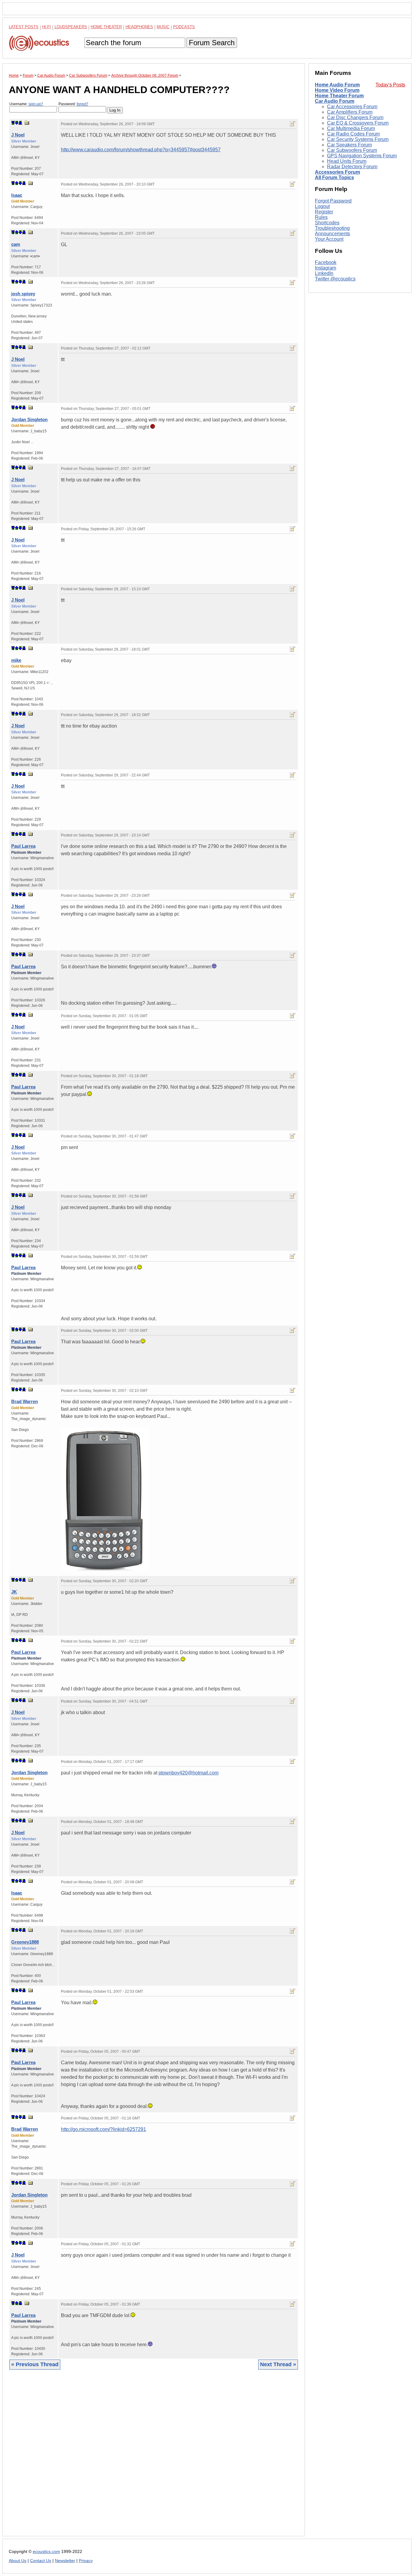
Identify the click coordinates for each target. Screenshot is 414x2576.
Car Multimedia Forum (351, 128)
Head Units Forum (347, 161)
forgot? (82, 104)
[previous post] (17, 183)
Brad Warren (25, 1401)
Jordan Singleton (29, 419)
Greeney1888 (25, 1942)
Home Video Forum (337, 90)
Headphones (139, 27)
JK (14, 1592)
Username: (26, 104)
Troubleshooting (332, 228)
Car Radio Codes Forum (353, 134)
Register (324, 212)
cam (16, 244)
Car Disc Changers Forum (355, 117)
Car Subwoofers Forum (352, 150)
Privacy (86, 2561)
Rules (321, 217)
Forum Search (212, 43)
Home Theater (106, 27)
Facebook (326, 263)
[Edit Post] (292, 124)
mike (16, 660)
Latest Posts (24, 27)
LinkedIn (324, 274)
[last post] (20, 123)
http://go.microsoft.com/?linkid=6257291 (103, 2129)
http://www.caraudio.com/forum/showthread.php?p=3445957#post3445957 (141, 150)
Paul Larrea (23, 846)
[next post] (17, 123)
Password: (73, 104)
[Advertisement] (154, 2457)
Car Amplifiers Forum (350, 112)
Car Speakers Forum (349, 145)
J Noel (18, 135)
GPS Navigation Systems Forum (362, 156)
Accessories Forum (337, 172)
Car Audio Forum (335, 101)
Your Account (329, 239)
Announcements (332, 234)
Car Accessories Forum (352, 107)
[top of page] (13, 123)
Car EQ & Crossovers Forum (358, 123)
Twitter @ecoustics (335, 279)
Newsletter (65, 2561)
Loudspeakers (71, 27)
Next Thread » (278, 2364)
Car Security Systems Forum (358, 139)
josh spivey (23, 294)
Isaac (17, 195)
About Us (18, 2561)
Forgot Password (333, 201)
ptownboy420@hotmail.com (189, 1773)
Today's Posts (390, 85)
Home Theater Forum (339, 96)
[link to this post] (27, 123)
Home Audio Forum (337, 85)
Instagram (326, 268)
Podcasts (184, 27)
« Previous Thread (35, 2364)
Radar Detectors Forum (352, 167)
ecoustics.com (46, 2552)
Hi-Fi (47, 27)
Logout (322, 206)
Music (163, 27)
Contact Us (41, 2561)
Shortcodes (327, 223)
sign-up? (36, 104)
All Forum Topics (334, 178)
